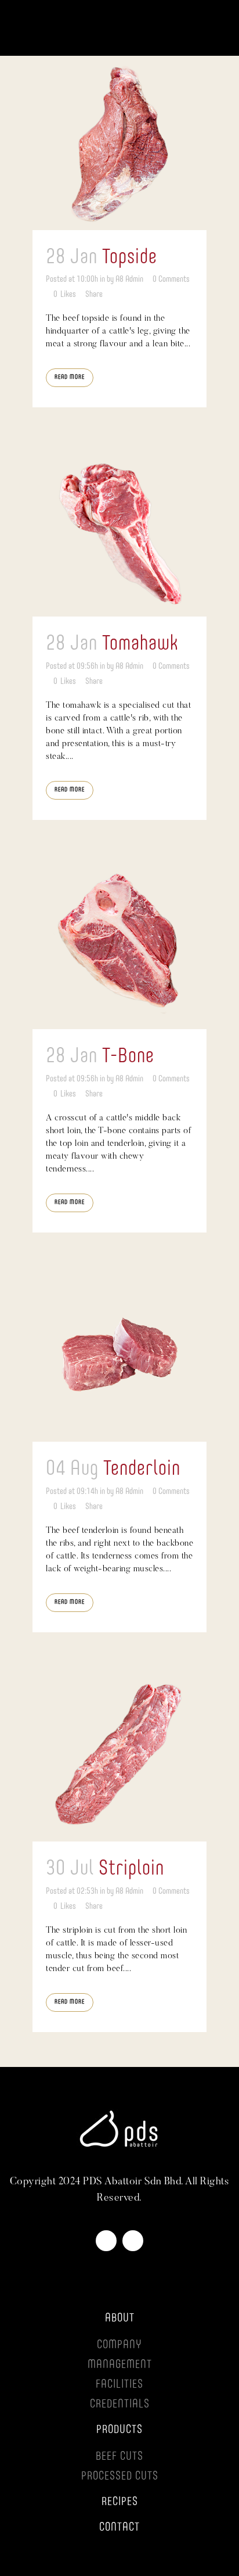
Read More (70, 377)
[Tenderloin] (119, 1355)
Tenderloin (142, 1469)
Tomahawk (140, 644)
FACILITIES (119, 2385)
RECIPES (120, 2502)
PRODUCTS (119, 2430)
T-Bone (128, 1056)
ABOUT (120, 2319)
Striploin (131, 1869)
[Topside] (119, 143)
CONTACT (119, 2528)
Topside (130, 257)
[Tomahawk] (119, 529)
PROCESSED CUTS (120, 2477)
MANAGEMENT (120, 2365)
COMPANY (119, 2345)
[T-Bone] (119, 942)
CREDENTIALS (120, 2405)
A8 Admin (129, 279)
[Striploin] (119, 1754)
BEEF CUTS (119, 2457)
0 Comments (171, 279)
